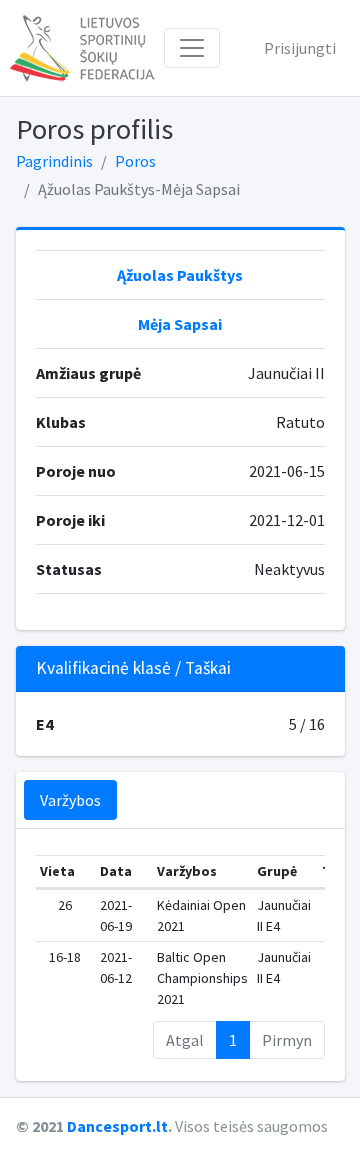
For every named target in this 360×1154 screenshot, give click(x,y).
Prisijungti (300, 48)
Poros (135, 161)
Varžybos (70, 800)
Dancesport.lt (117, 1126)
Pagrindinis (54, 161)
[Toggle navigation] (192, 48)
